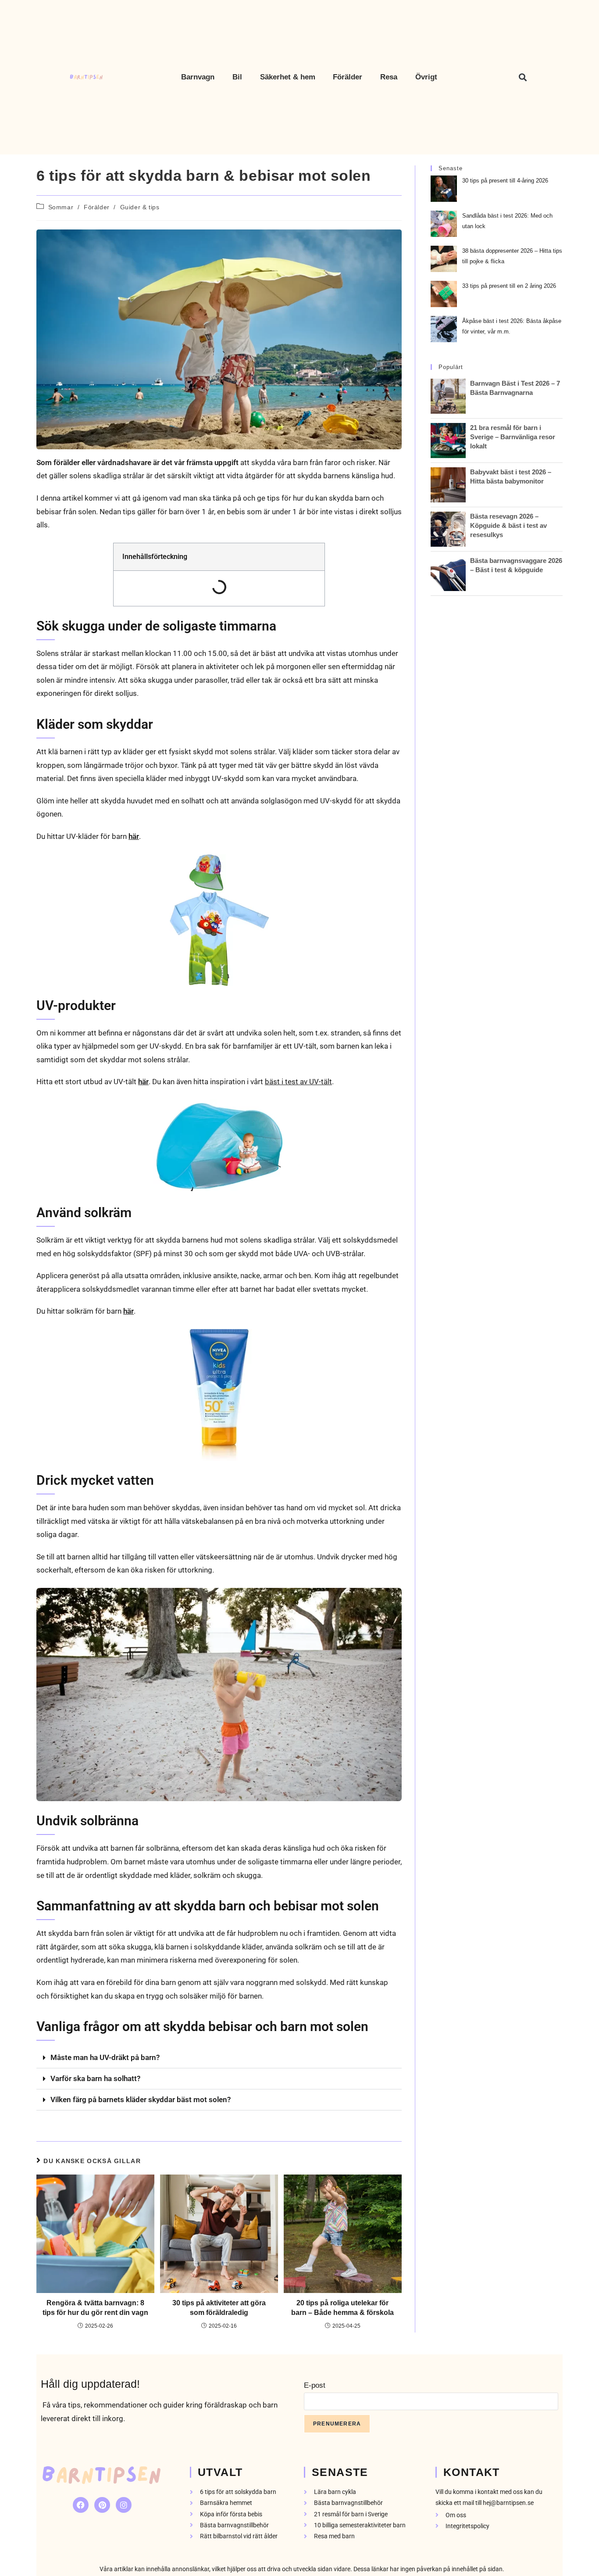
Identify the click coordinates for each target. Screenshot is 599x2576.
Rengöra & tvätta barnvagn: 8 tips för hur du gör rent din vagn (95, 2308)
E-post (315, 2385)
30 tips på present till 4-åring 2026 (505, 181)
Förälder (97, 207)
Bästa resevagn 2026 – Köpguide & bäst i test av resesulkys (508, 525)
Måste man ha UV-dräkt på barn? (105, 2057)
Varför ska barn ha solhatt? (95, 2078)
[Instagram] (124, 2505)
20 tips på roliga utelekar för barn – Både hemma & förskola (342, 2308)
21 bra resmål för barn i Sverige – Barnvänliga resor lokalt (513, 437)
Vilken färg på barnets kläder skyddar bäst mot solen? (141, 2099)
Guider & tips (140, 207)
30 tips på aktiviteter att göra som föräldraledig (219, 2308)
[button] (522, 77)
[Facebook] (81, 2505)
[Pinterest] (102, 2505)
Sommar (61, 207)
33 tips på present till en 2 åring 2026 (509, 286)
